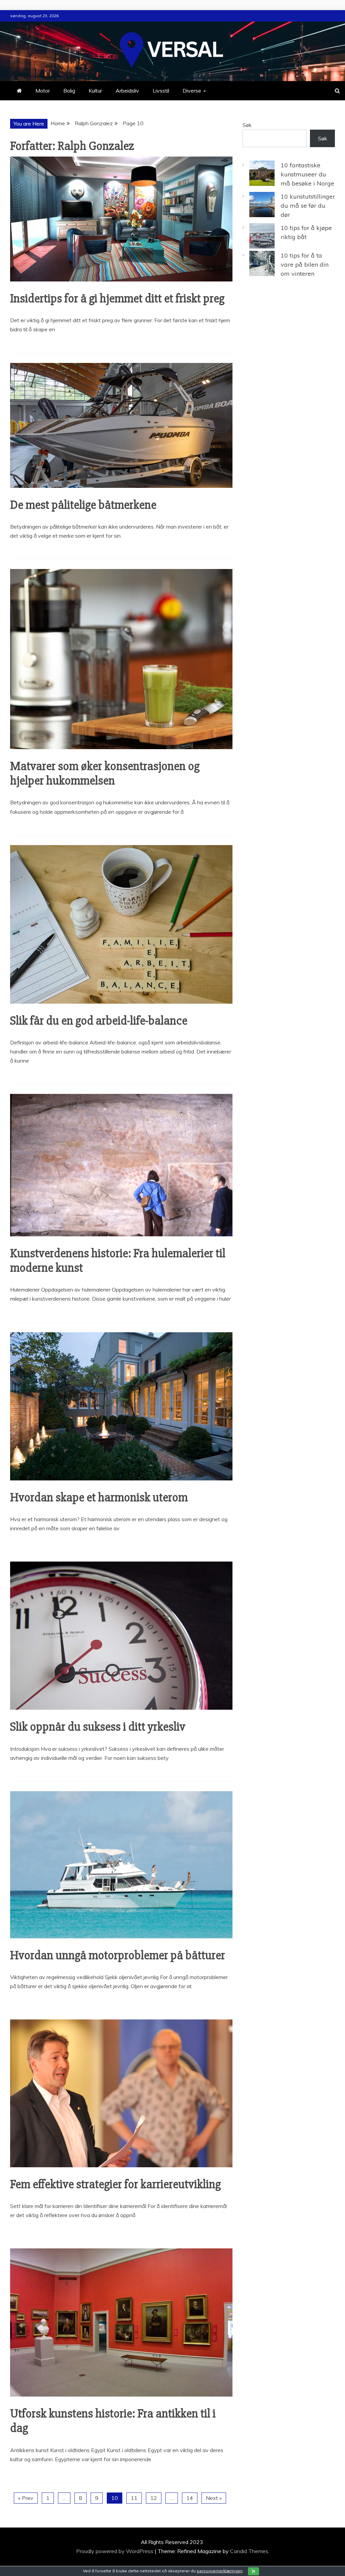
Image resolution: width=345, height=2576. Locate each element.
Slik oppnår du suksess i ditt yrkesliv (98, 1727)
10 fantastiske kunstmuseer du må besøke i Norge (307, 174)
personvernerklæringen (220, 2571)
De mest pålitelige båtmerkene (83, 505)
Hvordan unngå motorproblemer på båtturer (118, 1955)
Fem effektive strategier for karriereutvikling (115, 2184)
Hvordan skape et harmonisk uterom (99, 1498)
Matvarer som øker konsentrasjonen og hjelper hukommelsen (105, 774)
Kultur (95, 91)
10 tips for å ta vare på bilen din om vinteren (305, 264)
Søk (247, 125)
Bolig (69, 91)
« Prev (26, 2498)
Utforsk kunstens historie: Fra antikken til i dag (113, 2421)
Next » (214, 2498)
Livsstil (161, 91)
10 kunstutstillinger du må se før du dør (308, 206)
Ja (254, 2571)
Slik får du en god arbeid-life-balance (99, 1021)
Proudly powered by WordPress (115, 2551)
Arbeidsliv (127, 91)
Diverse (192, 91)
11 (134, 2498)
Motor (43, 91)
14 (190, 2498)
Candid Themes (249, 2551)
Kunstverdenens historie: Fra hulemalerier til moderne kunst (118, 1261)
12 (154, 2498)
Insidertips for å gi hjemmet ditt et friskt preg (117, 299)
